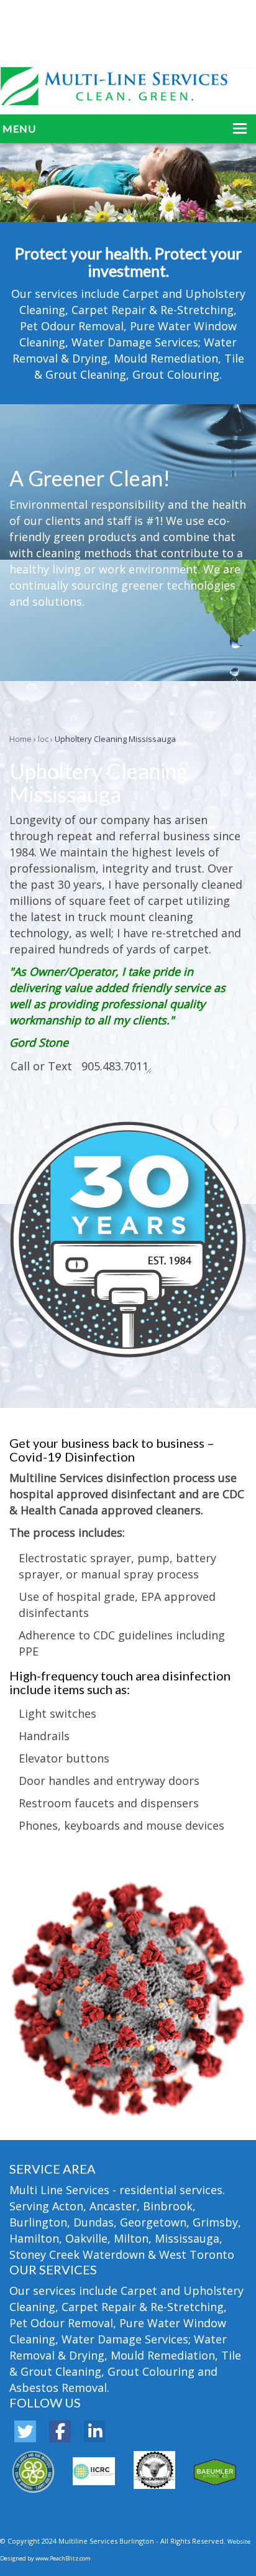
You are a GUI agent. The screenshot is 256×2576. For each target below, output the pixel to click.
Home (21, 739)
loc (43, 739)
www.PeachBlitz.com (63, 2558)
